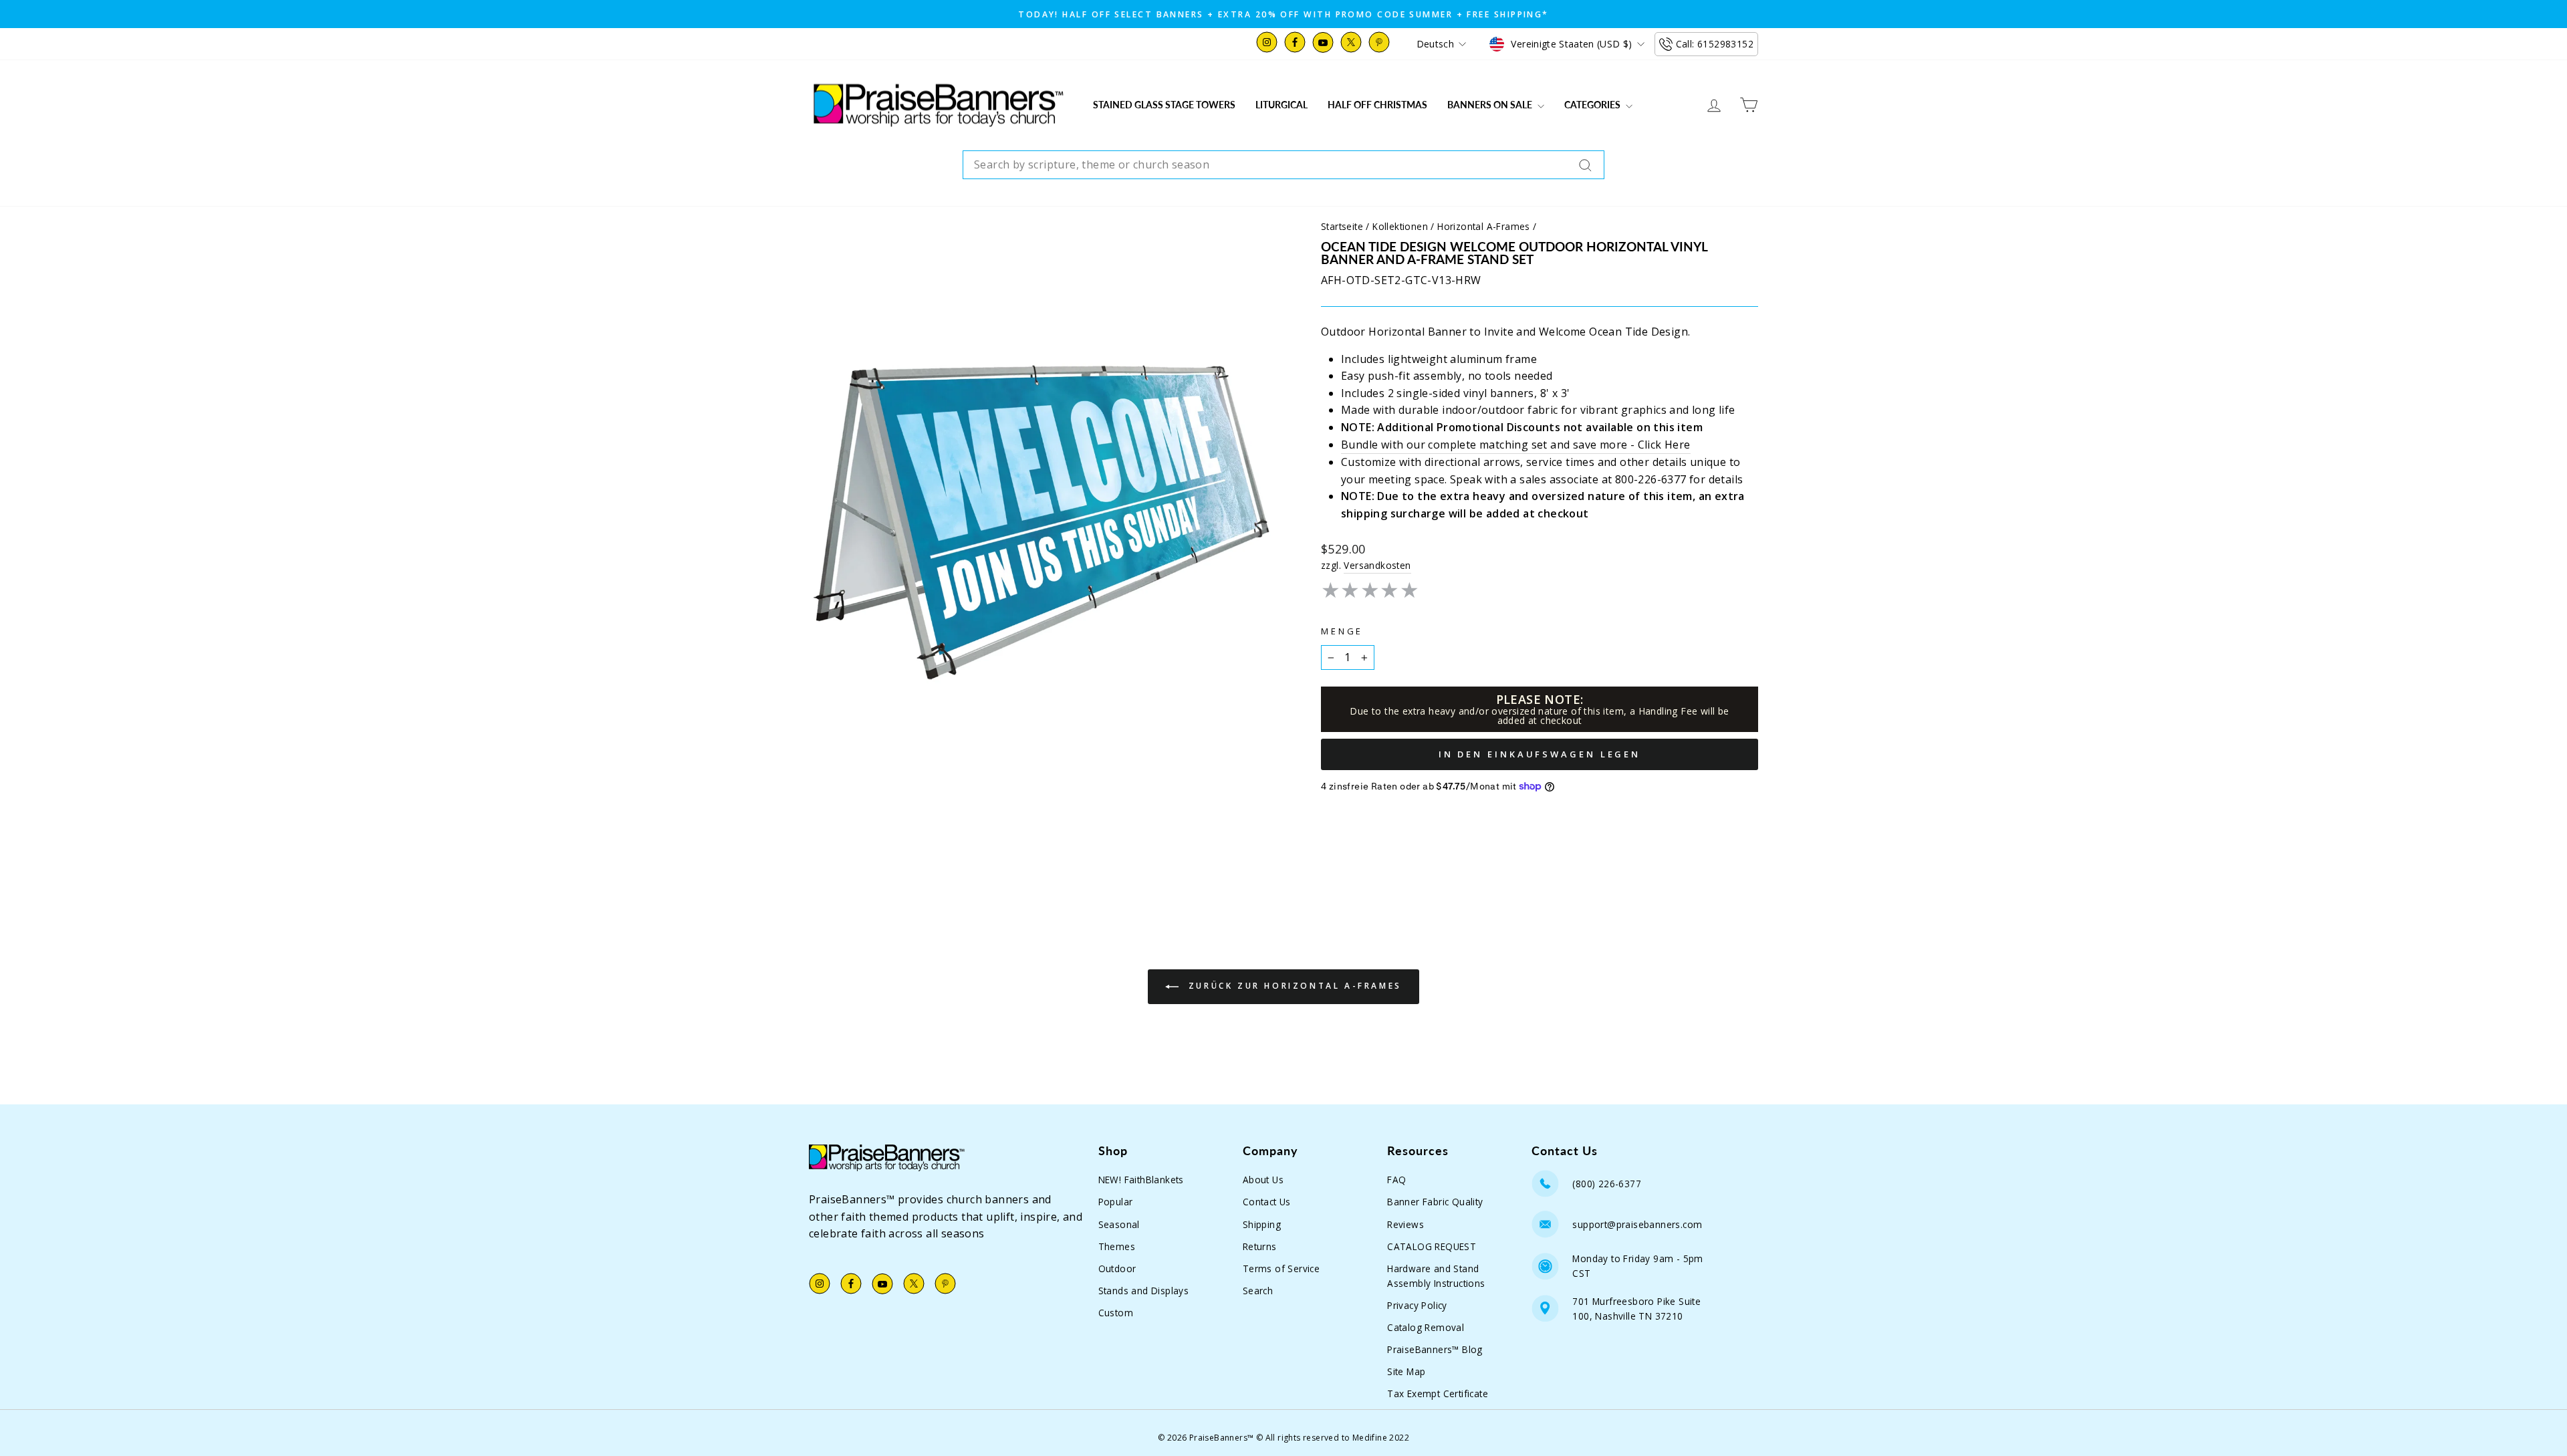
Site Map (1406, 1371)
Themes (1117, 1246)
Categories (1593, 105)
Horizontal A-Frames (1484, 226)
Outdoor (1117, 1268)
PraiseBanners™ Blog (1435, 1349)
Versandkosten (1377, 565)
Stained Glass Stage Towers (1164, 105)
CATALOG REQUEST (1432, 1246)
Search (1258, 1291)
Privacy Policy (1417, 1305)
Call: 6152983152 (1715, 44)
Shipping (1262, 1224)
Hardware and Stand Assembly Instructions (1436, 1276)
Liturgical (1281, 105)
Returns (1260, 1246)
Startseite (1342, 226)
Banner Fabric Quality (1435, 1202)
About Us (1263, 1180)
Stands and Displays (1144, 1291)
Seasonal (1119, 1224)
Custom (1116, 1313)
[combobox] (1283, 165)
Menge (1342, 631)
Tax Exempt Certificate (1438, 1393)
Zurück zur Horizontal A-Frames (1293, 986)
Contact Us (1267, 1202)
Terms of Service (1281, 1268)
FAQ (1396, 1180)
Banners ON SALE (1491, 105)
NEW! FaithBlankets (1141, 1180)
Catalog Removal (1426, 1327)
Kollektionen (1400, 226)
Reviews (1405, 1224)
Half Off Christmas (1377, 105)
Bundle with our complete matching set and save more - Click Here (1516, 445)
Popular (1116, 1202)
